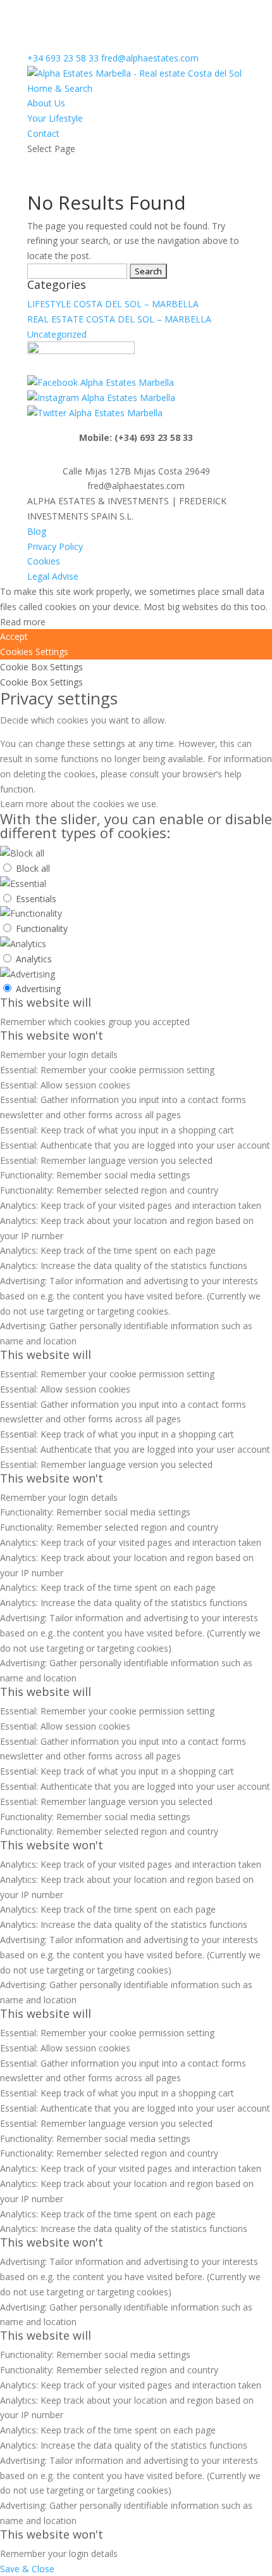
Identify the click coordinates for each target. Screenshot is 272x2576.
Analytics (34, 959)
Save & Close (27, 2569)
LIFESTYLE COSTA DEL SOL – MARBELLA (113, 304)
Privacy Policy (55, 546)
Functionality (42, 928)
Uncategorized (57, 334)
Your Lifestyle (55, 118)
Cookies (44, 561)
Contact (43, 133)
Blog (37, 531)
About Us (46, 103)
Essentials (36, 899)
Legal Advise (53, 576)
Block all (33, 868)
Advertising (38, 989)
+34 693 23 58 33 (63, 58)
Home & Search (60, 88)
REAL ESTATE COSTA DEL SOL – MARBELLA (119, 319)
